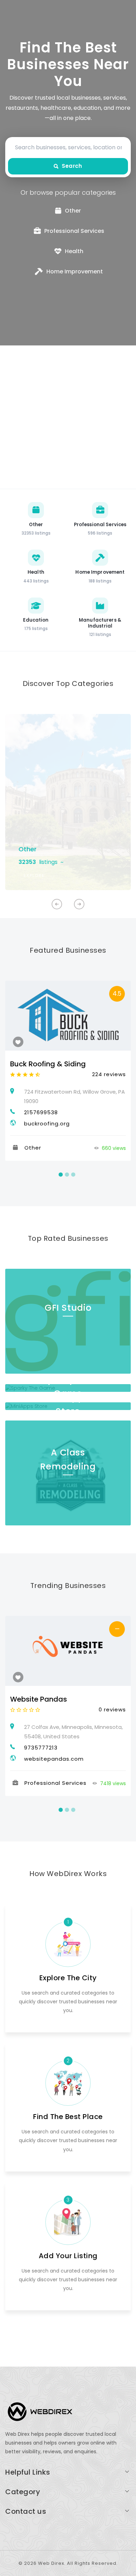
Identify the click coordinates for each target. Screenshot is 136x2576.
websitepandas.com (54, 1759)
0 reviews (112, 1709)
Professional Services (55, 1783)
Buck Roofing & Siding (48, 1064)
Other (28, 849)
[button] (79, 904)
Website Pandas (39, 1699)
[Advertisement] (68, 417)
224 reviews (109, 1074)
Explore (34, 875)
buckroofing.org (47, 1124)
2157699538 (41, 1112)
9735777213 (41, 1748)
